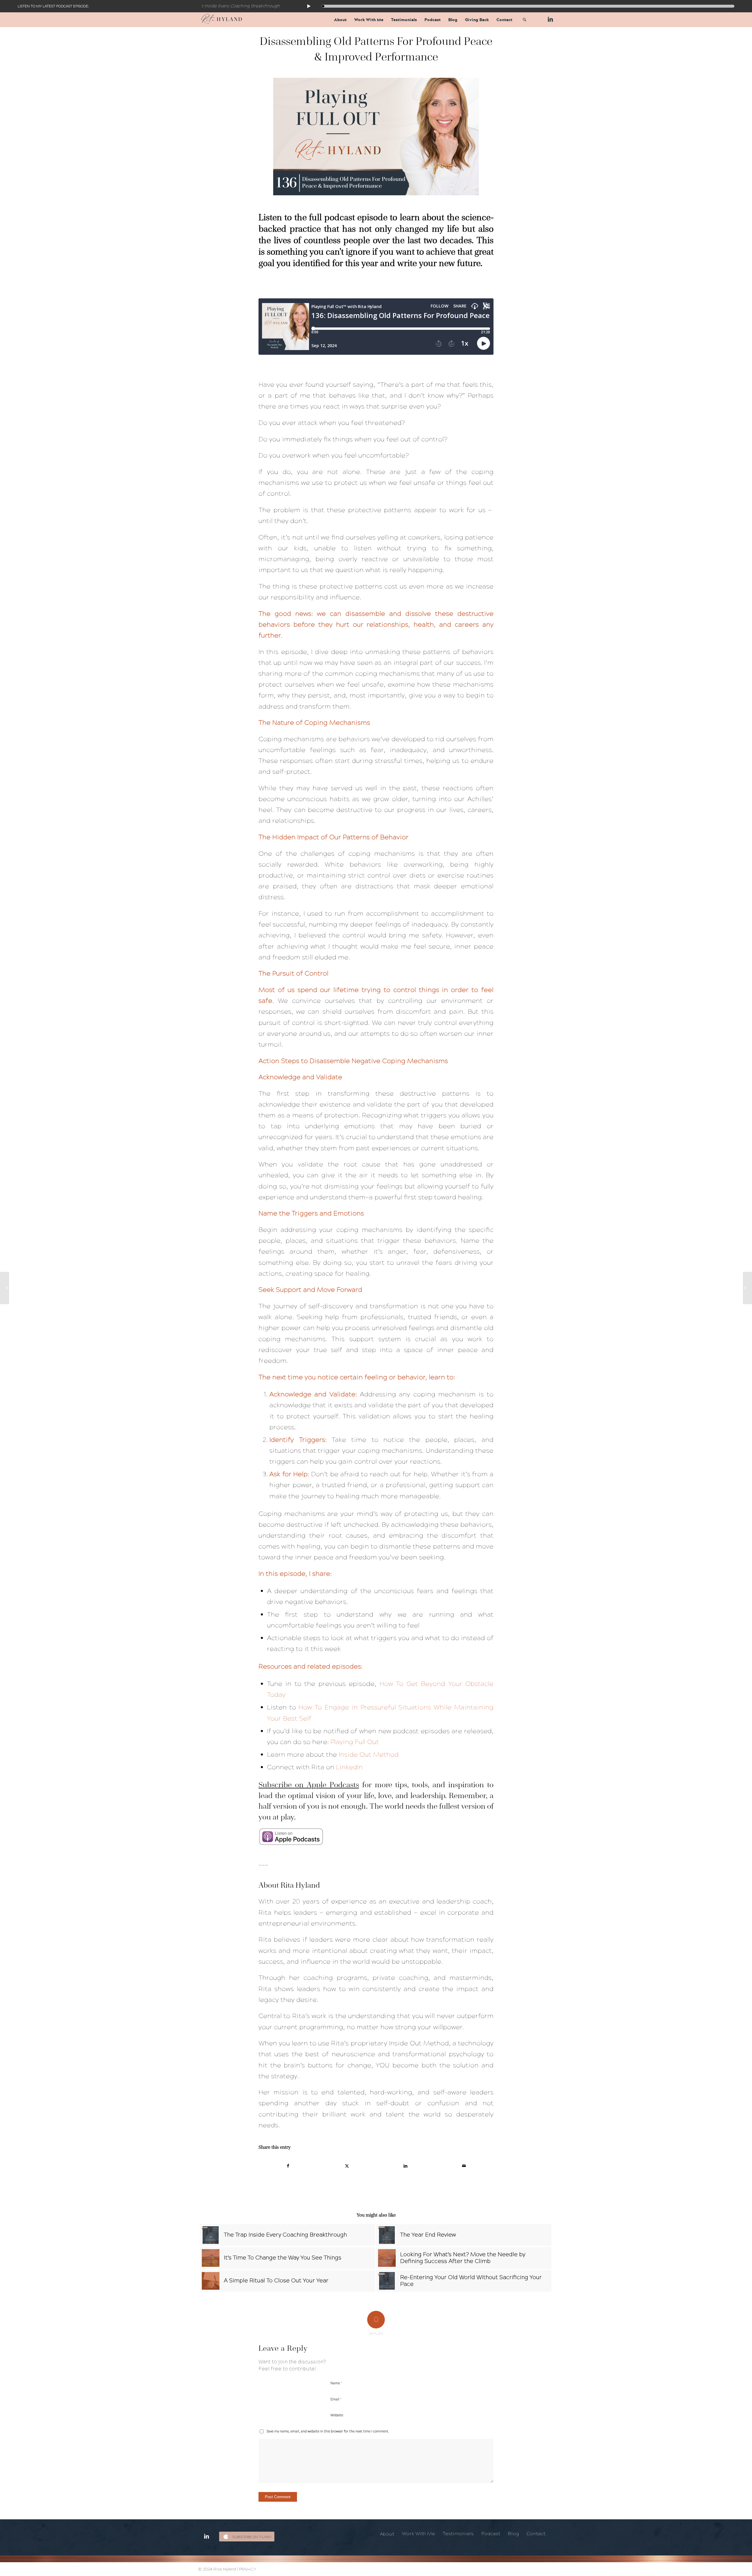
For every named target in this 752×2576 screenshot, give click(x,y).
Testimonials (458, 2534)
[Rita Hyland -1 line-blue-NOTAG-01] (222, 20)
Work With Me (418, 2534)
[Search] (524, 20)
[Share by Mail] (464, 2166)
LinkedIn (349, 1767)
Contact (536, 2534)
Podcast (491, 2534)
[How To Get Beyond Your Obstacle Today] (5, 1288)
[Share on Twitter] (347, 2166)
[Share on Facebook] (288, 2166)
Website (337, 2415)
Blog (513, 2534)
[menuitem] (340, 20)
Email (336, 2399)
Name (336, 2383)
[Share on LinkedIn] (406, 2166)
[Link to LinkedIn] (549, 19)
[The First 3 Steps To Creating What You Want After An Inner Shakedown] (747, 1288)
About (387, 2534)
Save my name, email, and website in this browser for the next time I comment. (328, 2431)
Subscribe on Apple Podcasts (309, 1785)
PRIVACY (248, 2569)
